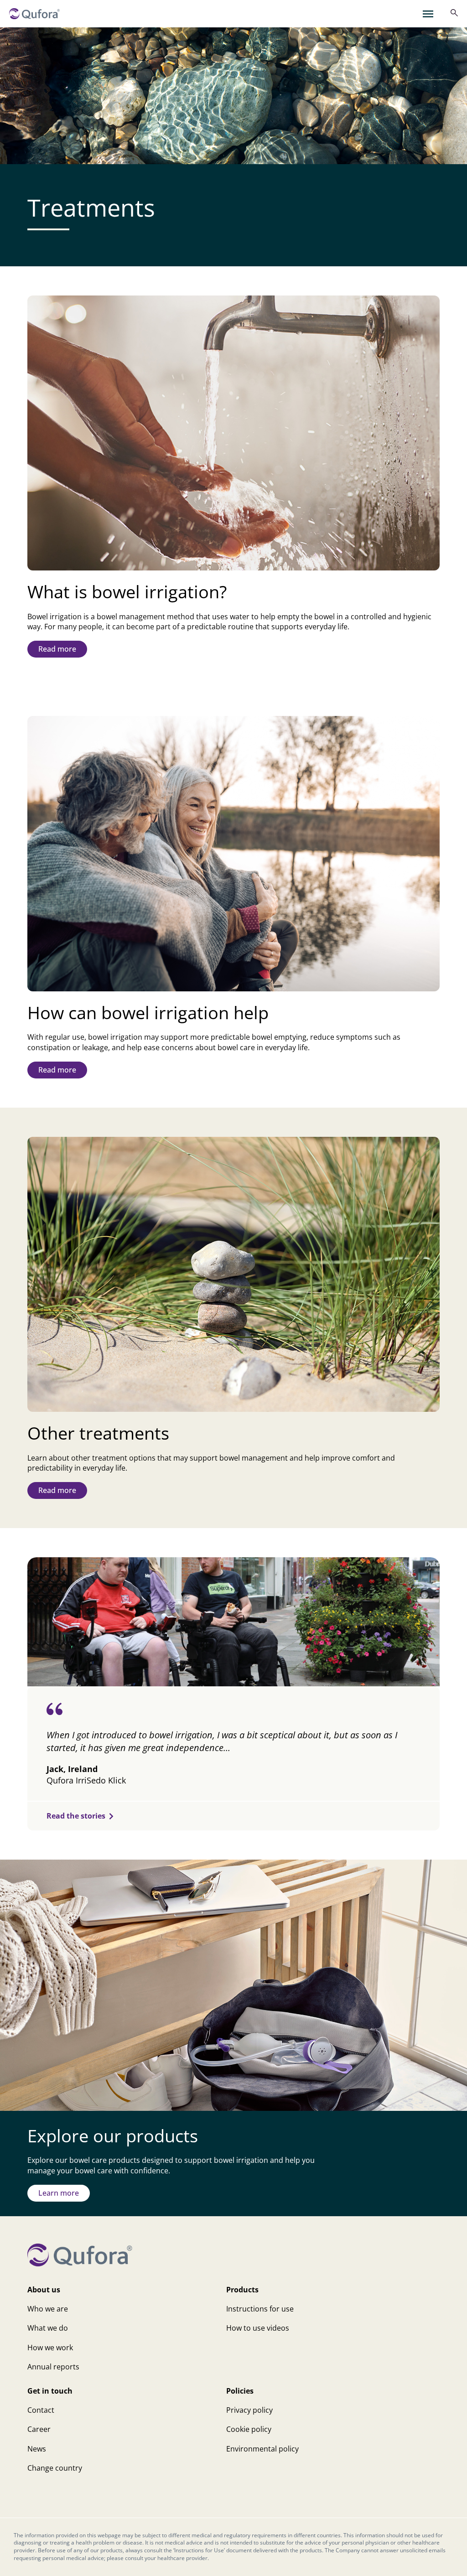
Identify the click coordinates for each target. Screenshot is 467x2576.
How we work (50, 2348)
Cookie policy (249, 2429)
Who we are (48, 2309)
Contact (41, 2410)
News (37, 2449)
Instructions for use (260, 2309)
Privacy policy (249, 2410)
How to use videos (258, 2328)
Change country (55, 2468)
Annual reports (53, 2367)
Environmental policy (262, 2449)
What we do (48, 2328)
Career (39, 2429)
